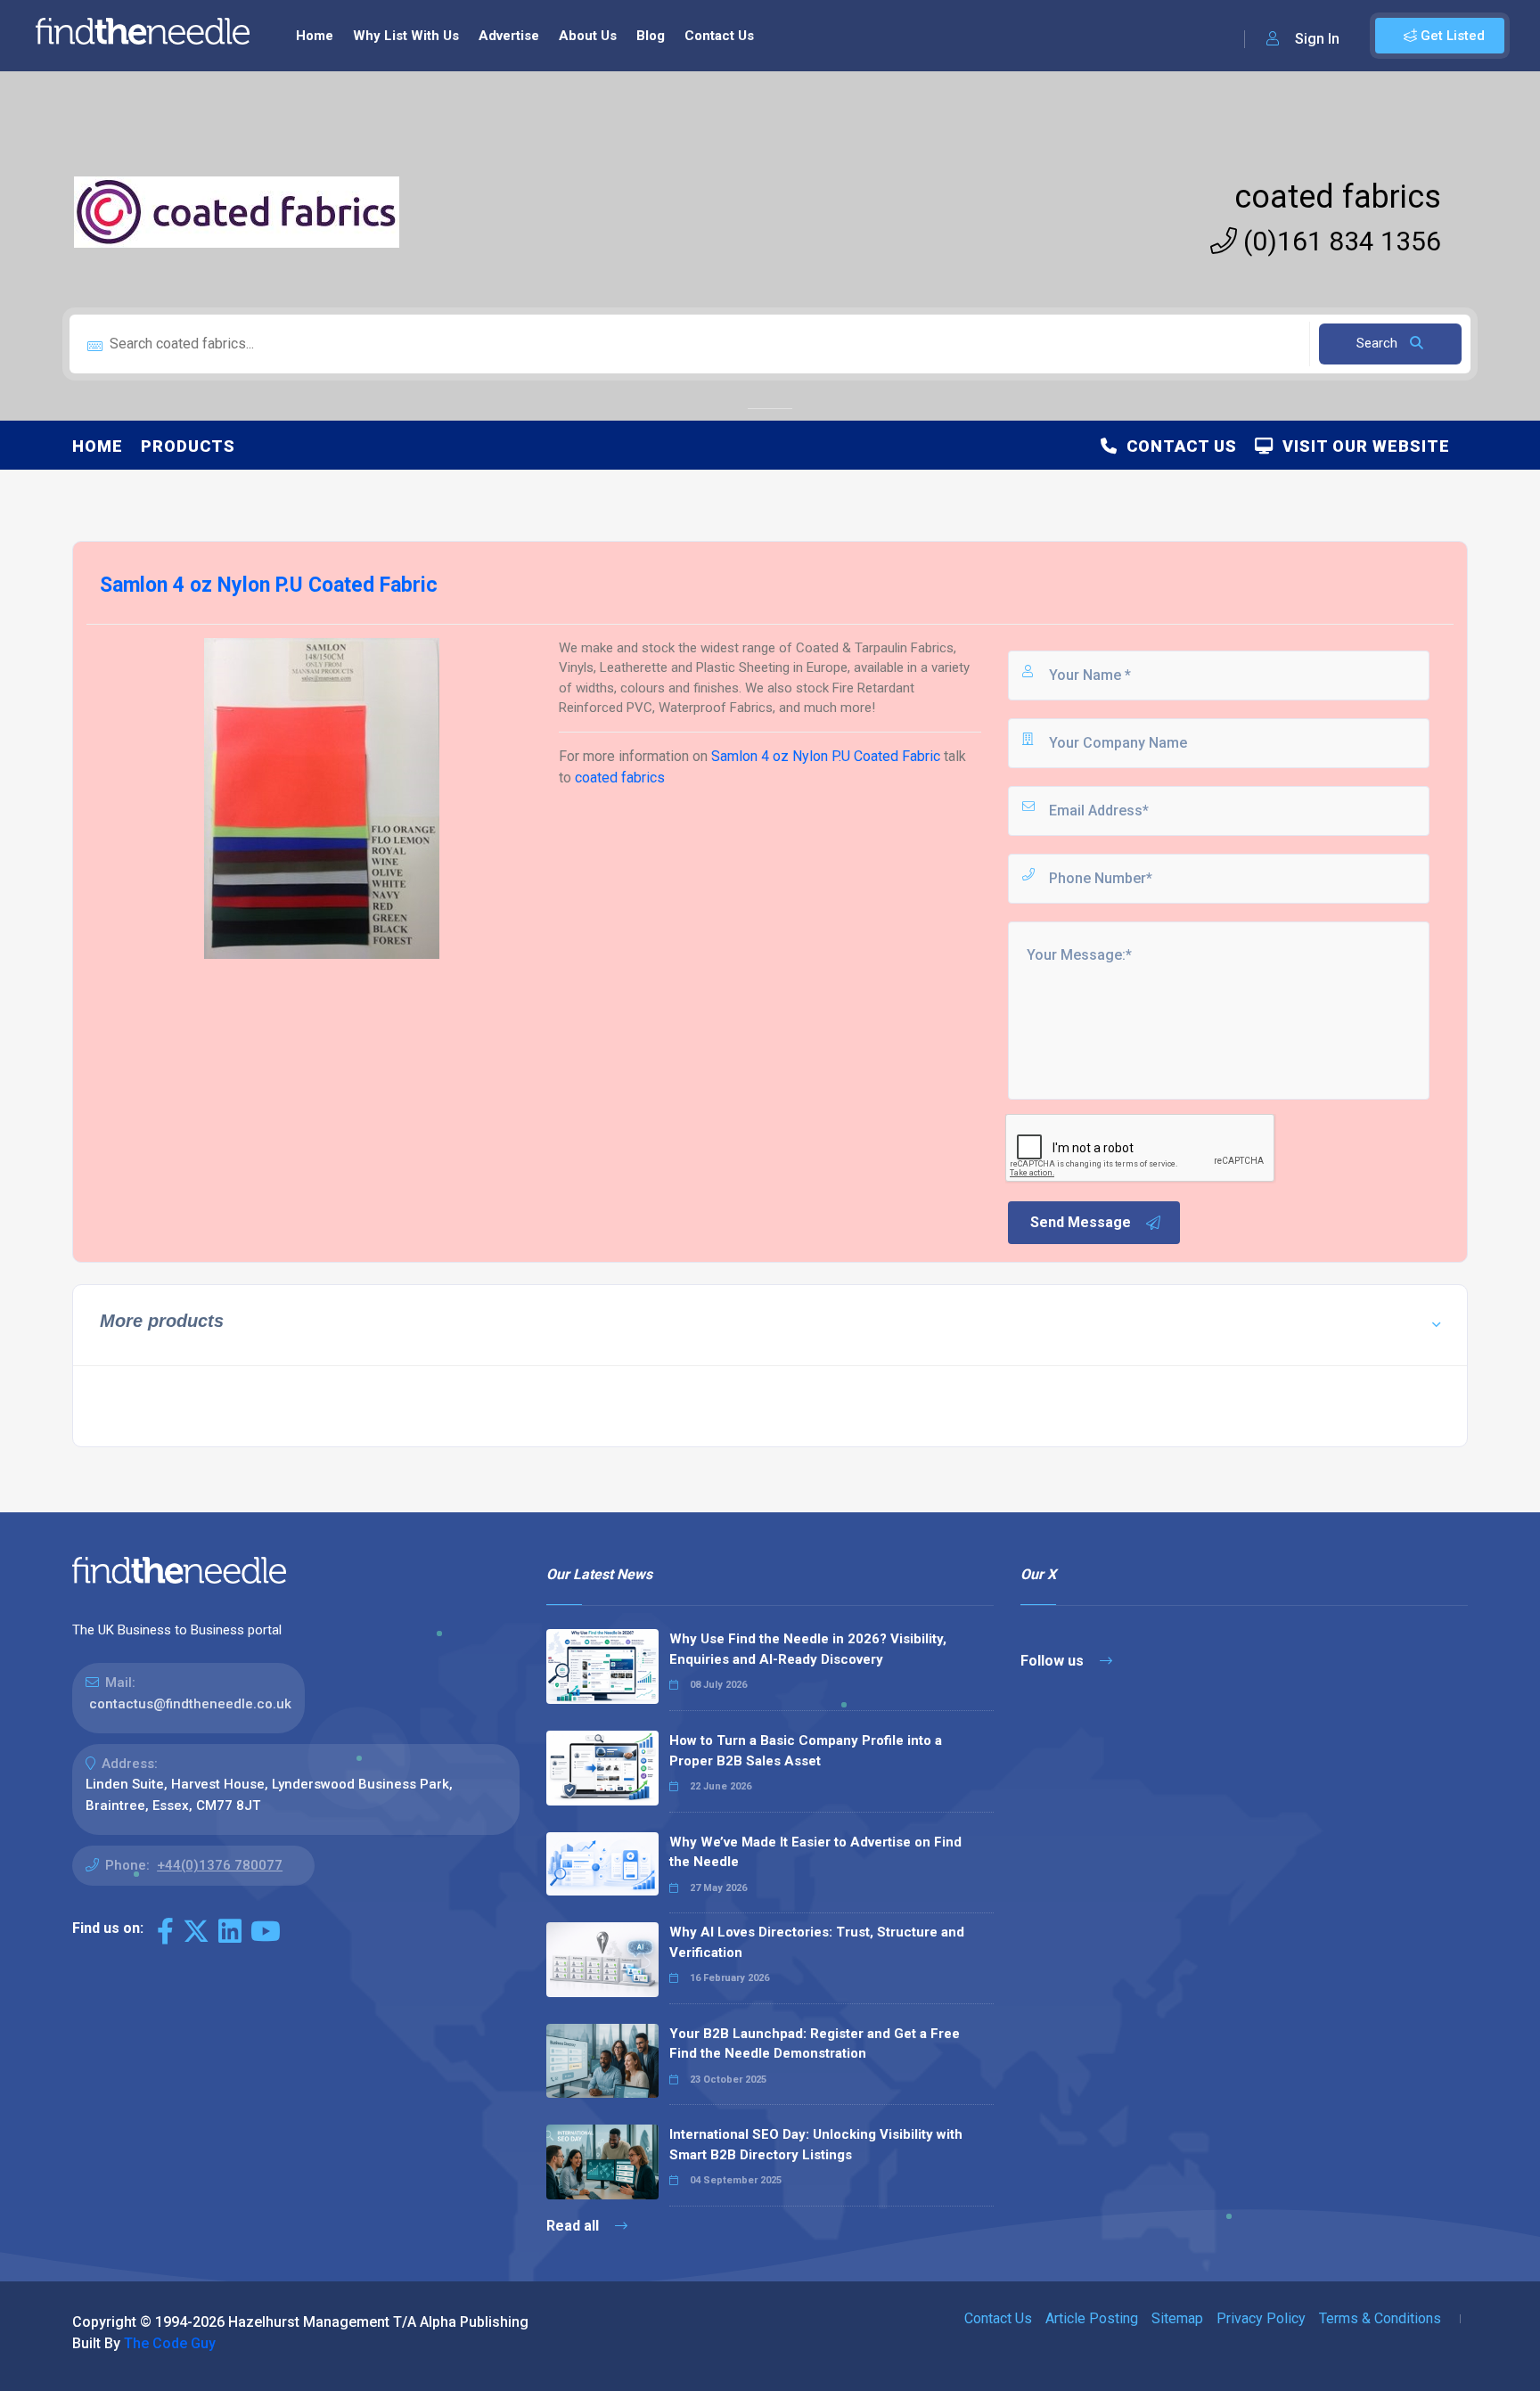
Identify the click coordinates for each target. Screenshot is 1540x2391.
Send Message (1081, 1222)
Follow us (1054, 1661)
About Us (588, 36)
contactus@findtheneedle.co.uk (190, 1704)
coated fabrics (1338, 197)
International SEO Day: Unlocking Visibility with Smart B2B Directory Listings (816, 2145)
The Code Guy (170, 2343)
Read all (574, 2226)
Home (315, 36)
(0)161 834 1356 (1339, 241)
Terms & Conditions (1380, 2318)
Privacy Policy (1261, 2318)
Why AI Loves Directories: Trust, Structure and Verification (817, 1942)
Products (188, 446)
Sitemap (1177, 2318)
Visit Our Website (1362, 446)
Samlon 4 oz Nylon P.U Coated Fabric (826, 756)
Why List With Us (406, 36)
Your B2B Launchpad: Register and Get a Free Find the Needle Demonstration (815, 2044)
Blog (651, 36)
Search (1379, 343)
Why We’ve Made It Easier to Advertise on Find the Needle (815, 1852)
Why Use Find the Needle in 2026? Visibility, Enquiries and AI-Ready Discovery (808, 1649)
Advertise (509, 36)
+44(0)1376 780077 (220, 1865)
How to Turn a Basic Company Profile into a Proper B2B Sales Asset (806, 1751)
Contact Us (719, 36)
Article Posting (1092, 2318)
